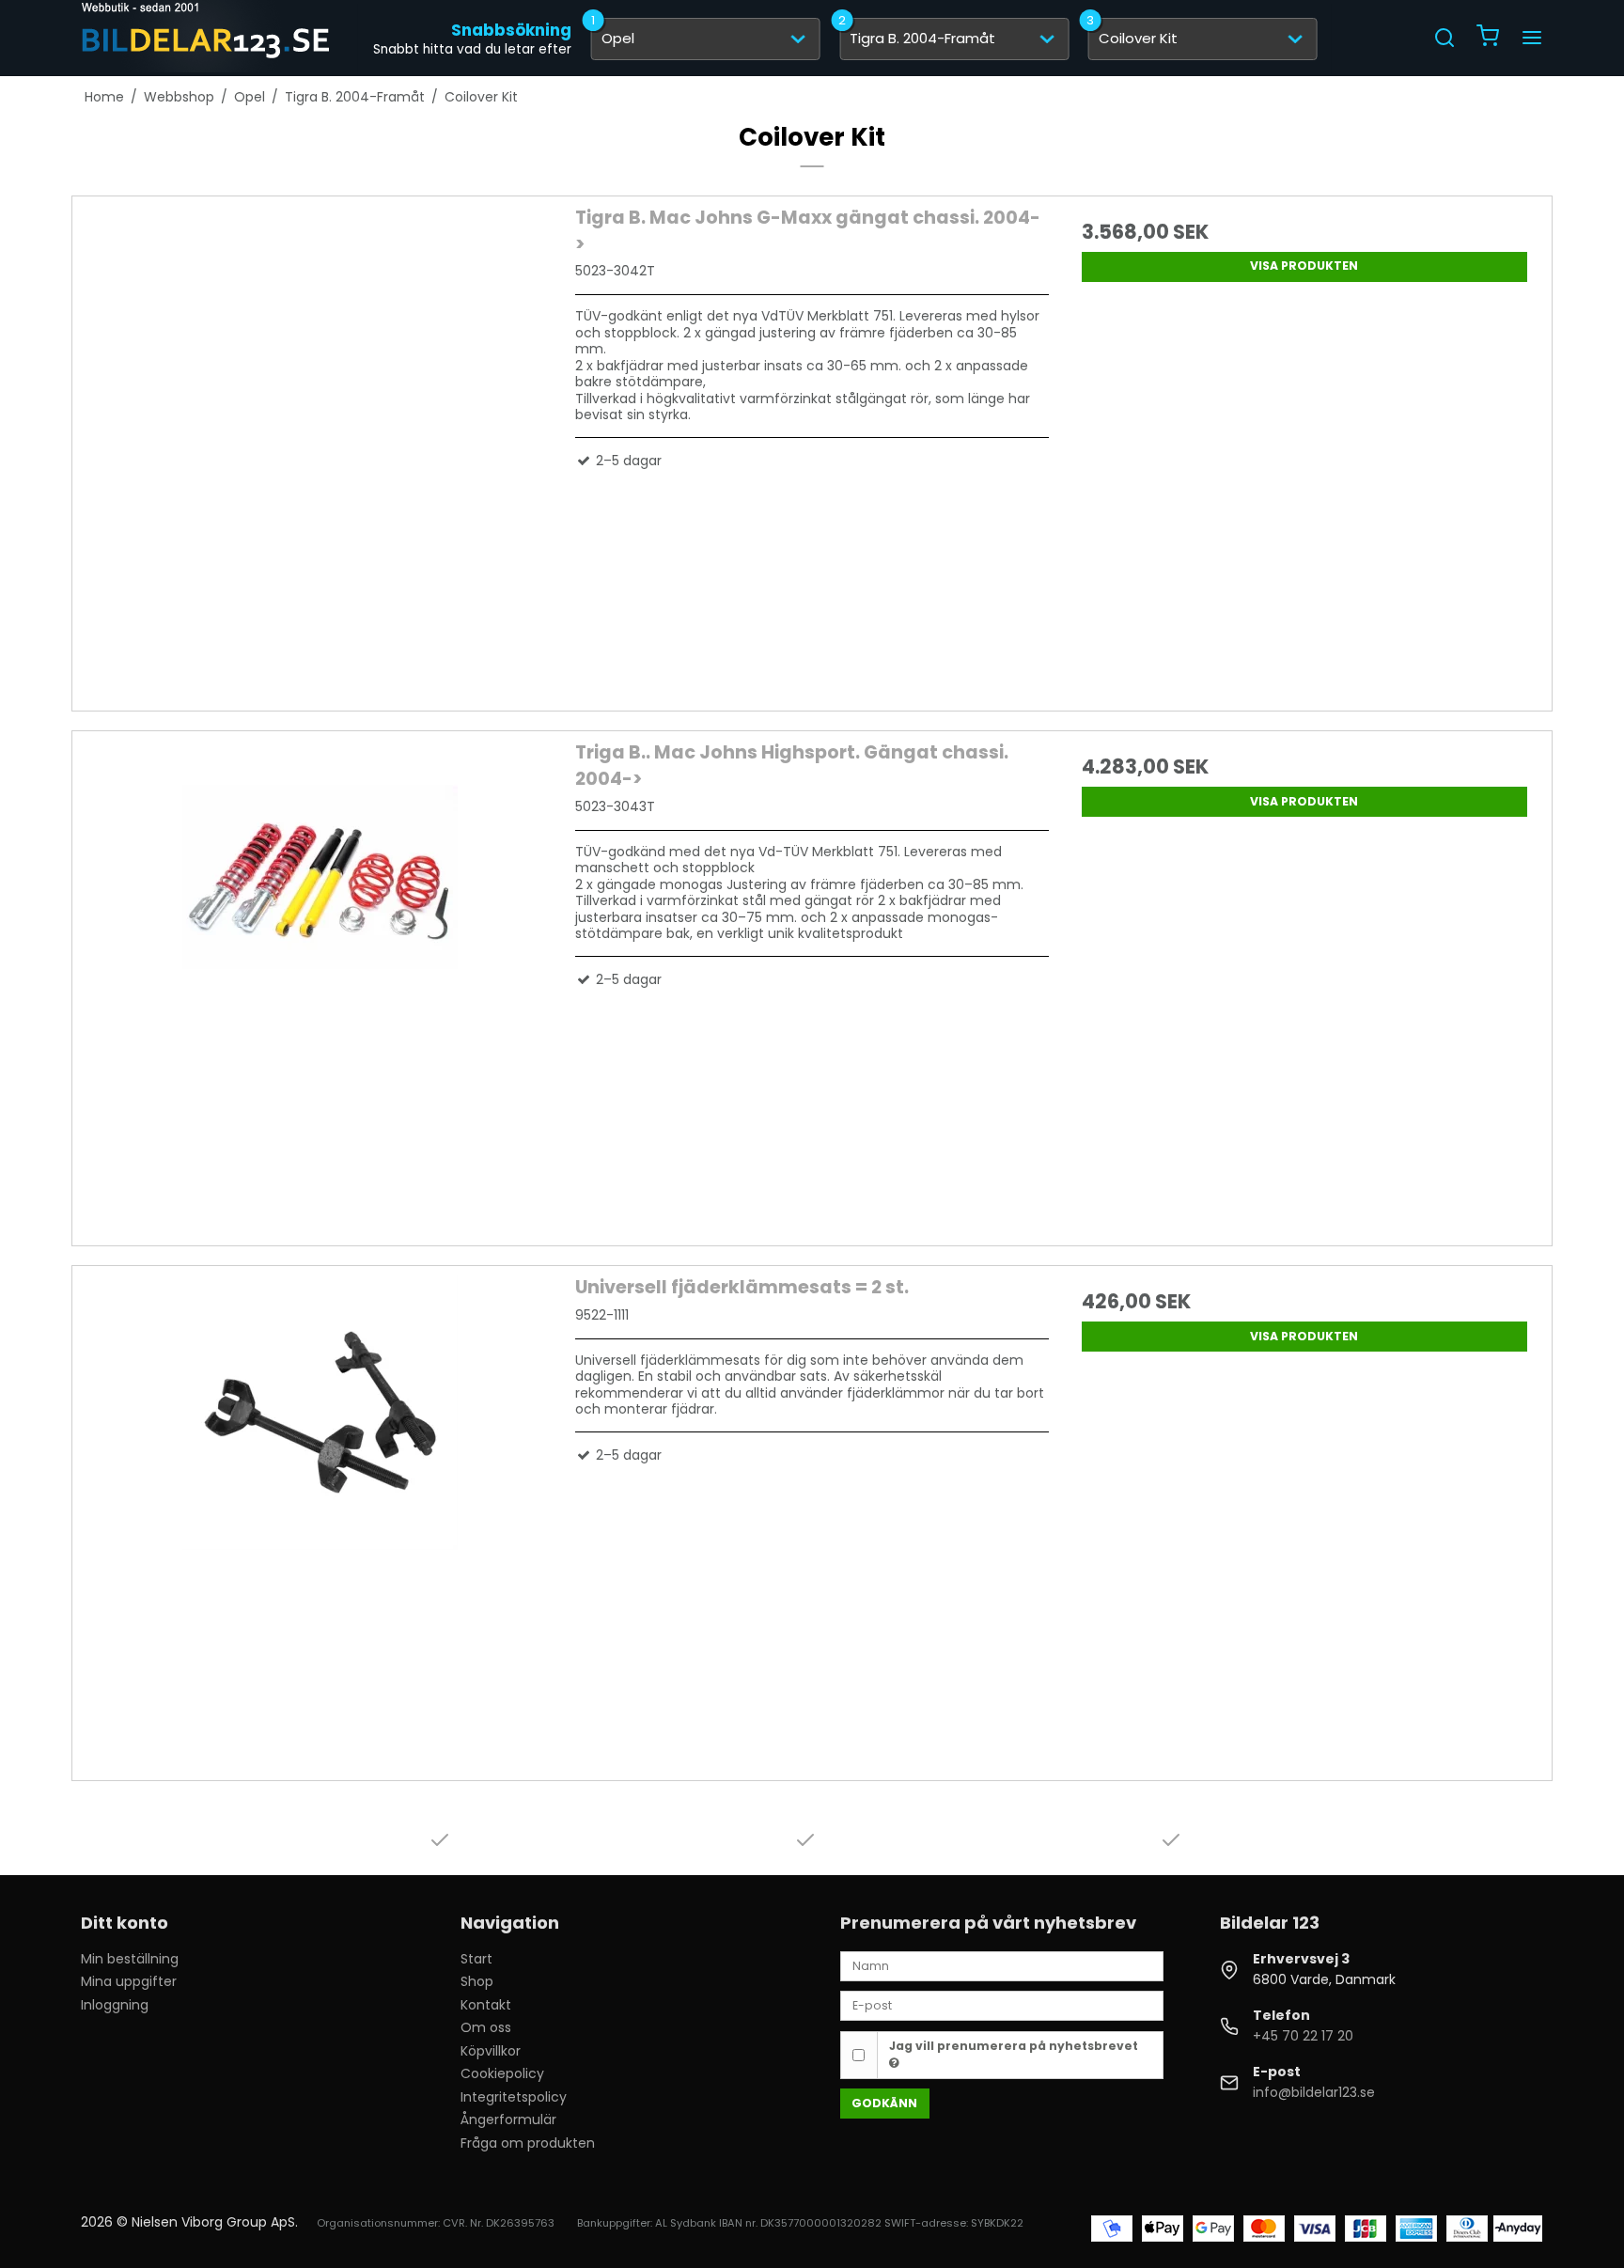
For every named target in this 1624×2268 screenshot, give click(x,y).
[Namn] (1002, 1965)
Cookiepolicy (502, 2073)
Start (476, 1959)
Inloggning (115, 2005)
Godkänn (884, 2103)
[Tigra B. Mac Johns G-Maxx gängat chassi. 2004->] (320, 442)
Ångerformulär (508, 2119)
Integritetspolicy (514, 2097)
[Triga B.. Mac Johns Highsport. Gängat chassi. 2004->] (320, 977)
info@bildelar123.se (1314, 2092)
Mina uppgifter (129, 1981)
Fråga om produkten (528, 2143)
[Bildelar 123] (207, 38)
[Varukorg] (1488, 38)
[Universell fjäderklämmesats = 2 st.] (320, 1511)
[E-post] (1002, 2005)
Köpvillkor (491, 2051)
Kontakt (486, 2005)
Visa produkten (1304, 266)
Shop (477, 1981)
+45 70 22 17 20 (1303, 2036)
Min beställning (130, 1959)
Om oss (486, 2027)
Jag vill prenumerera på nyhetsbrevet (1014, 2046)
